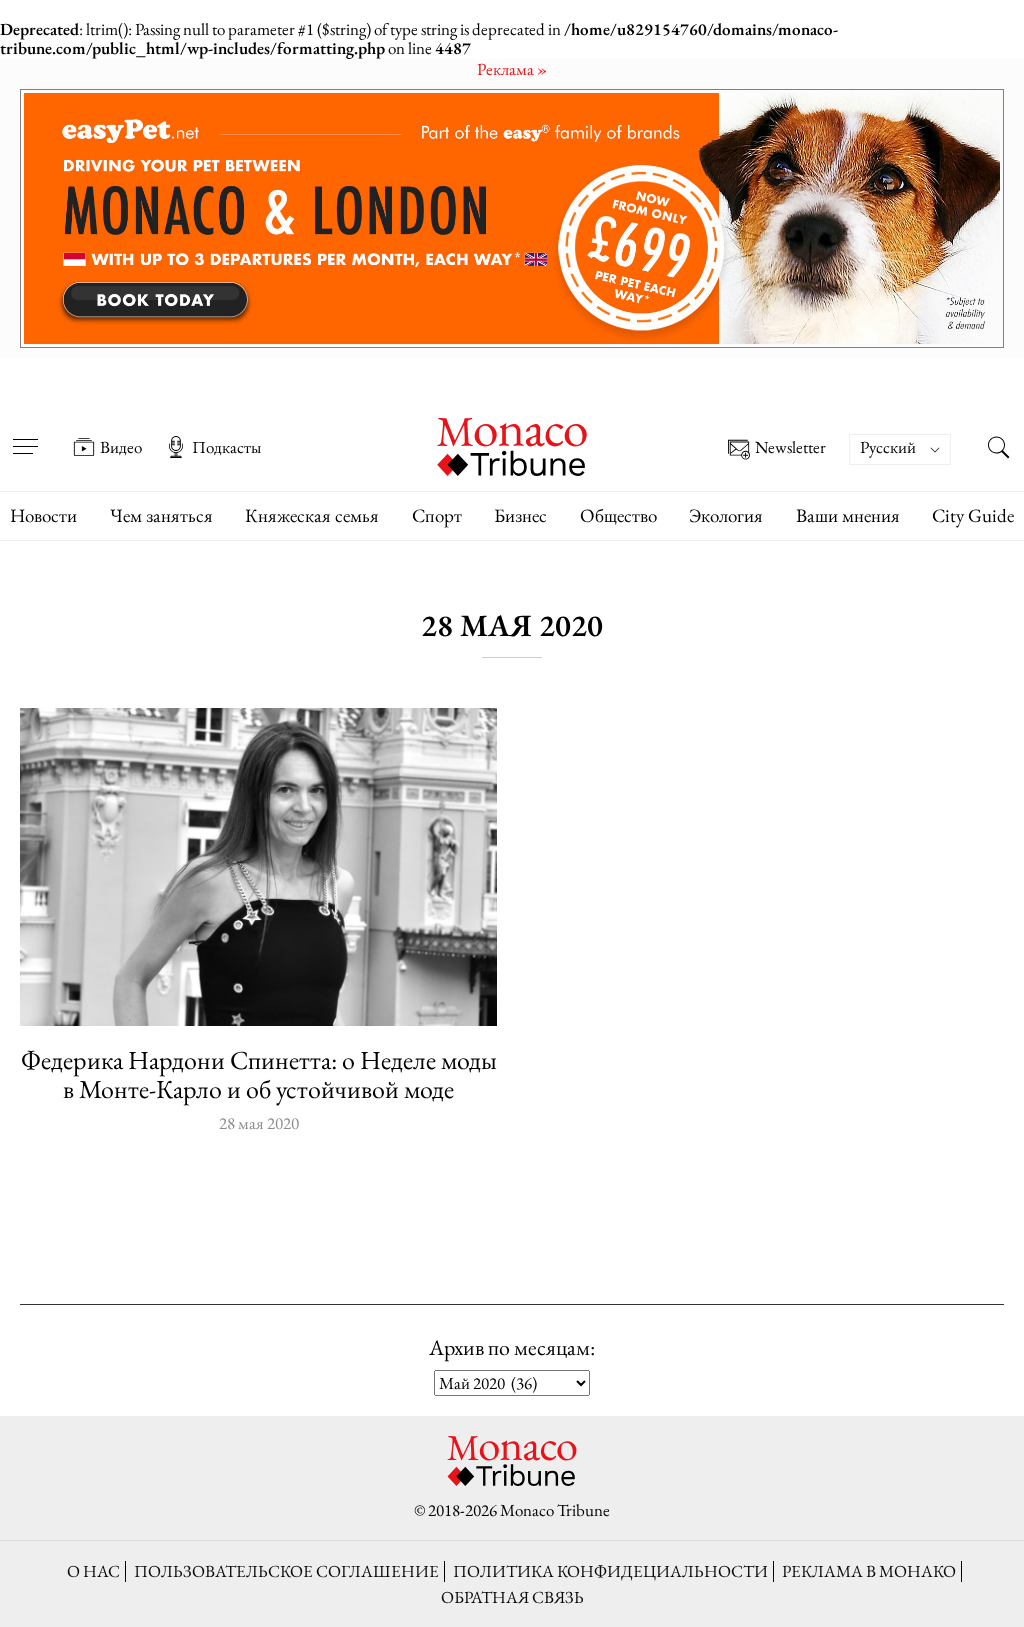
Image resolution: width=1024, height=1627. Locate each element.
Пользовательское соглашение (286, 1571)
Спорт (437, 515)
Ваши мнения (848, 515)
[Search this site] (999, 449)
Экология (726, 515)
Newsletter (790, 448)
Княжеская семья (312, 515)
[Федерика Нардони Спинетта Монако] (258, 867)
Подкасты (226, 447)
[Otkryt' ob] (512, 218)
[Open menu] (25, 433)
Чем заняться (161, 515)
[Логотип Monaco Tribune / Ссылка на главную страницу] (512, 444)
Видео (121, 447)
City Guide (973, 515)
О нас (93, 1571)
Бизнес (520, 515)
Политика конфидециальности (610, 1571)
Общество (618, 515)
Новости (43, 515)
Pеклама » (512, 69)
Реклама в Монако (869, 1571)
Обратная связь (512, 1597)
